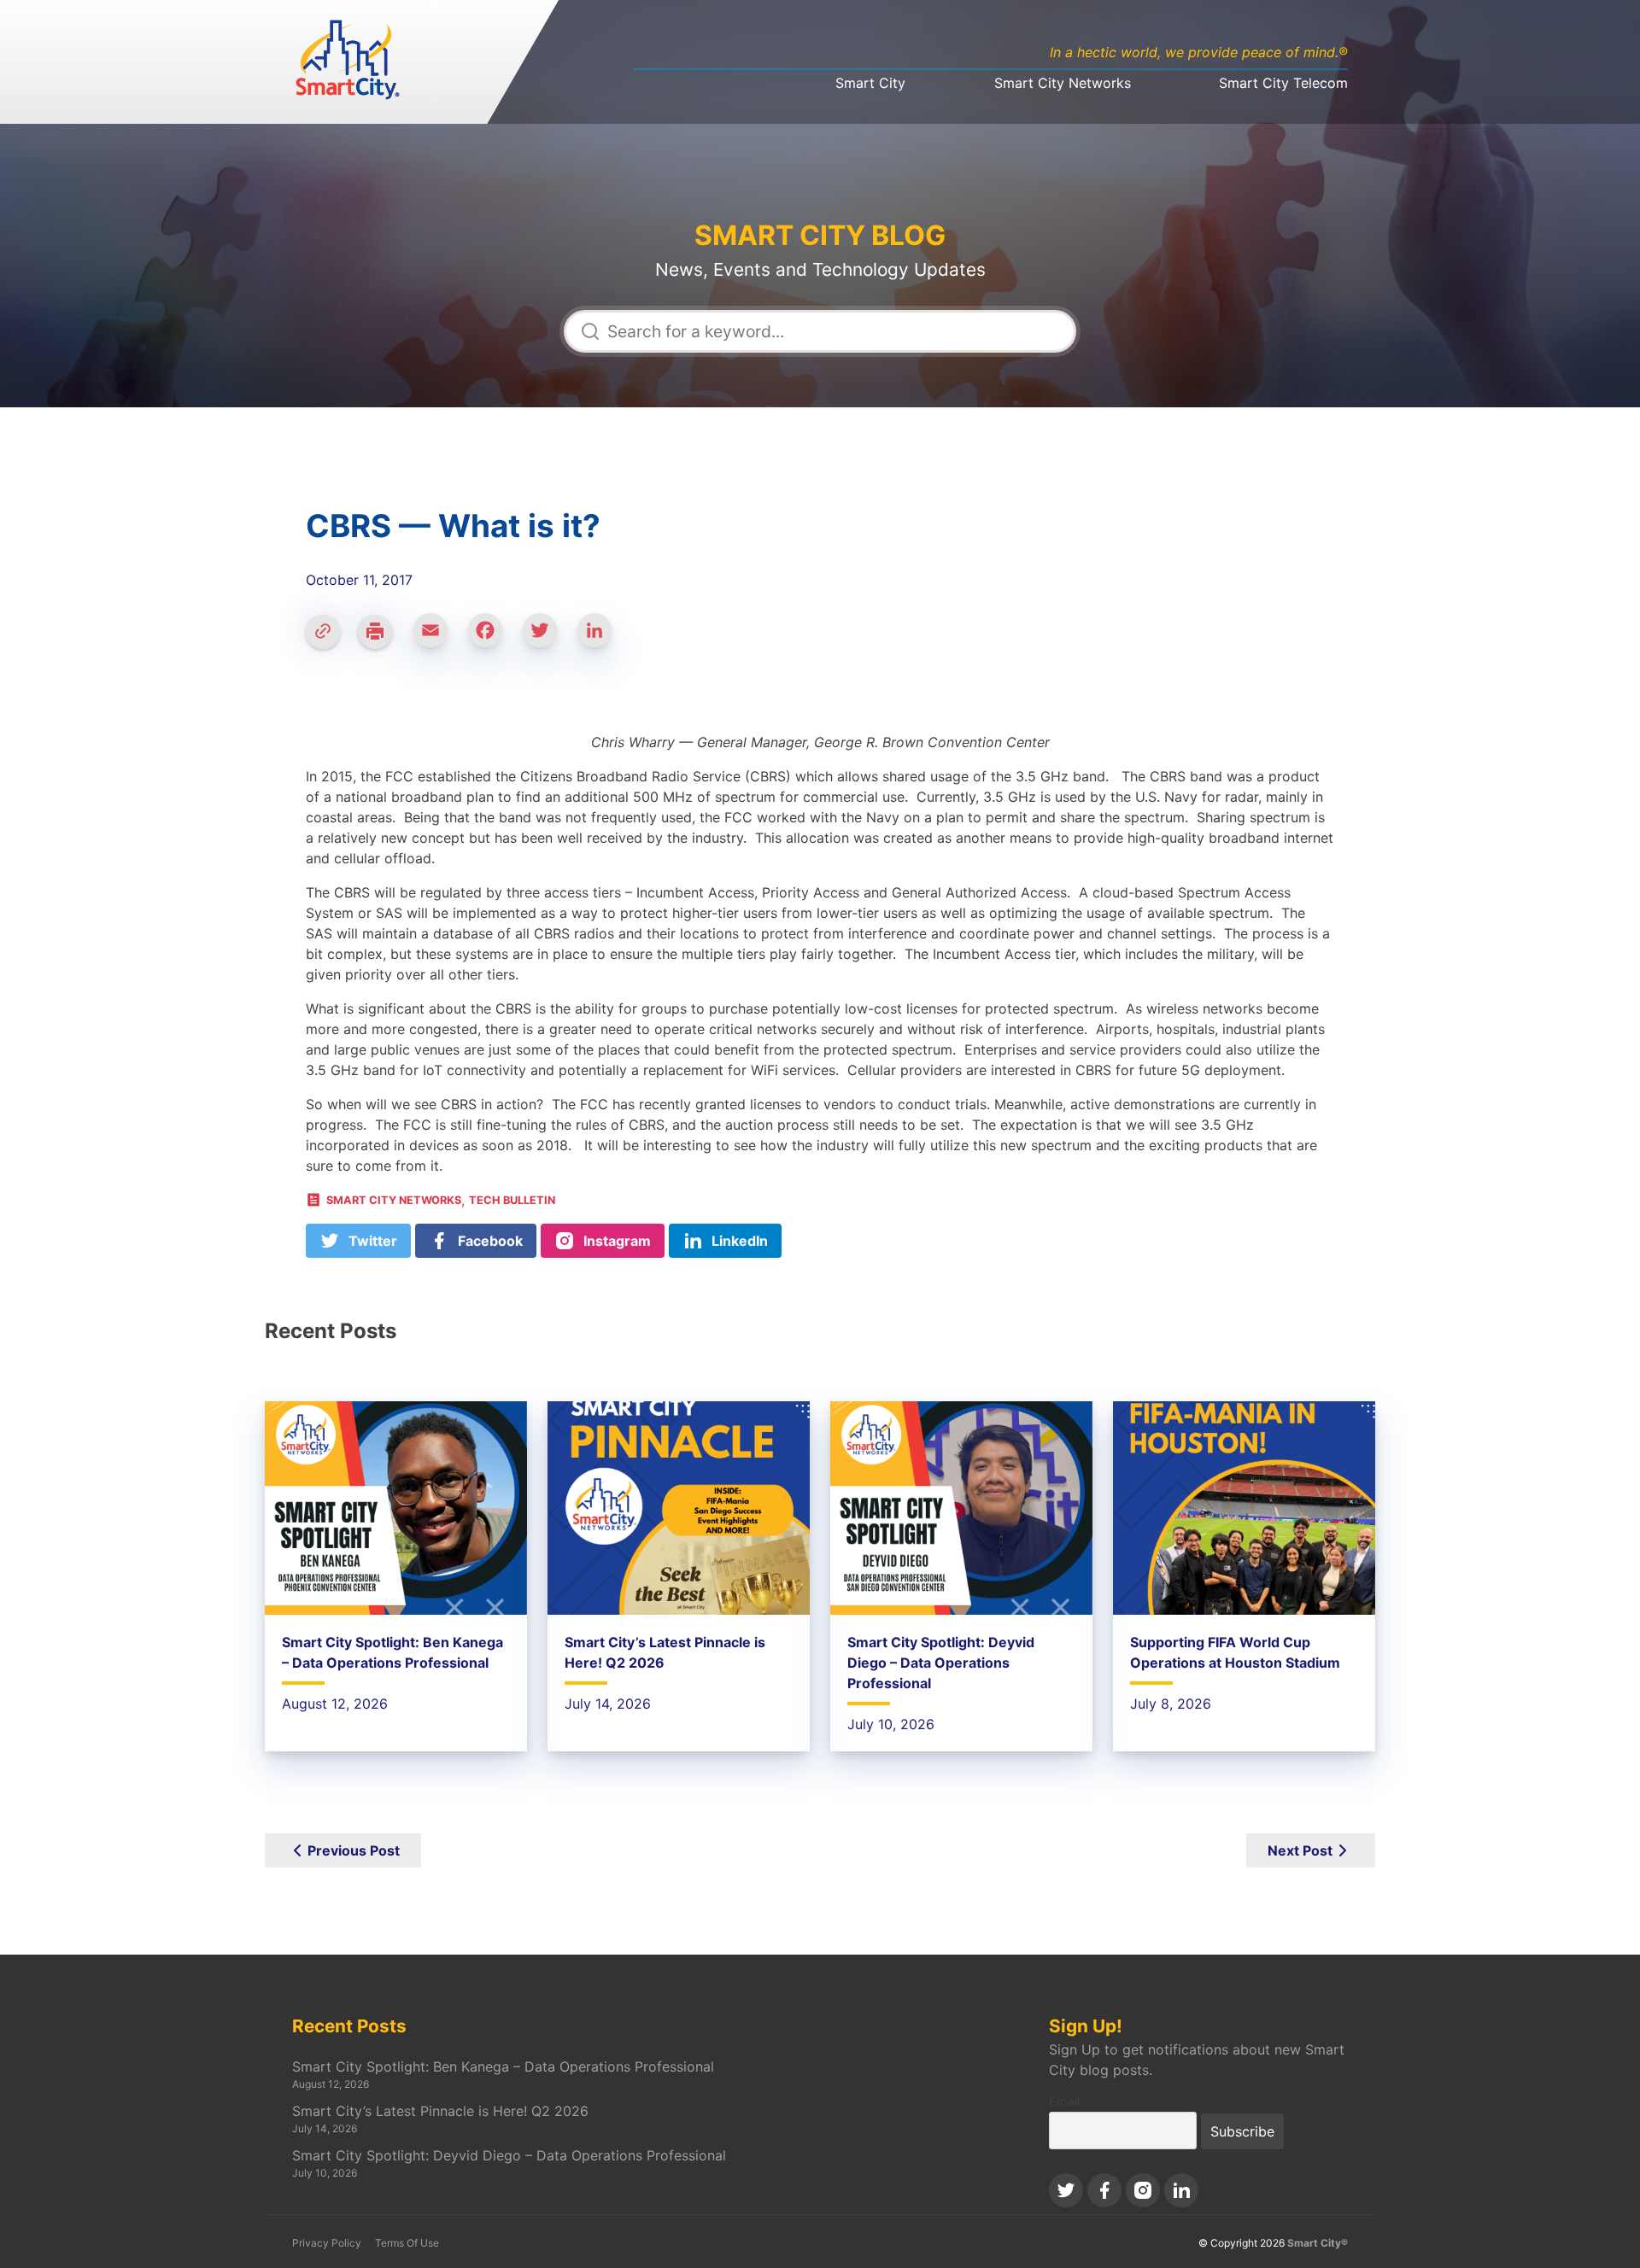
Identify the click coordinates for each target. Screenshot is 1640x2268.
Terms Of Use (407, 2243)
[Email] (437, 638)
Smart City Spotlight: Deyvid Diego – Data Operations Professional (941, 1663)
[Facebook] (492, 638)
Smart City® (1318, 2243)
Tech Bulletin (512, 1200)
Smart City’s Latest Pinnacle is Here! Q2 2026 (440, 2111)
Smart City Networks (1063, 83)
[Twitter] (547, 638)
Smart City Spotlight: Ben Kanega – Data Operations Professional (503, 2066)
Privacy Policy (327, 2243)
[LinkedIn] (601, 638)
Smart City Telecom (1283, 83)
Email (1064, 2101)
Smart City (870, 83)
